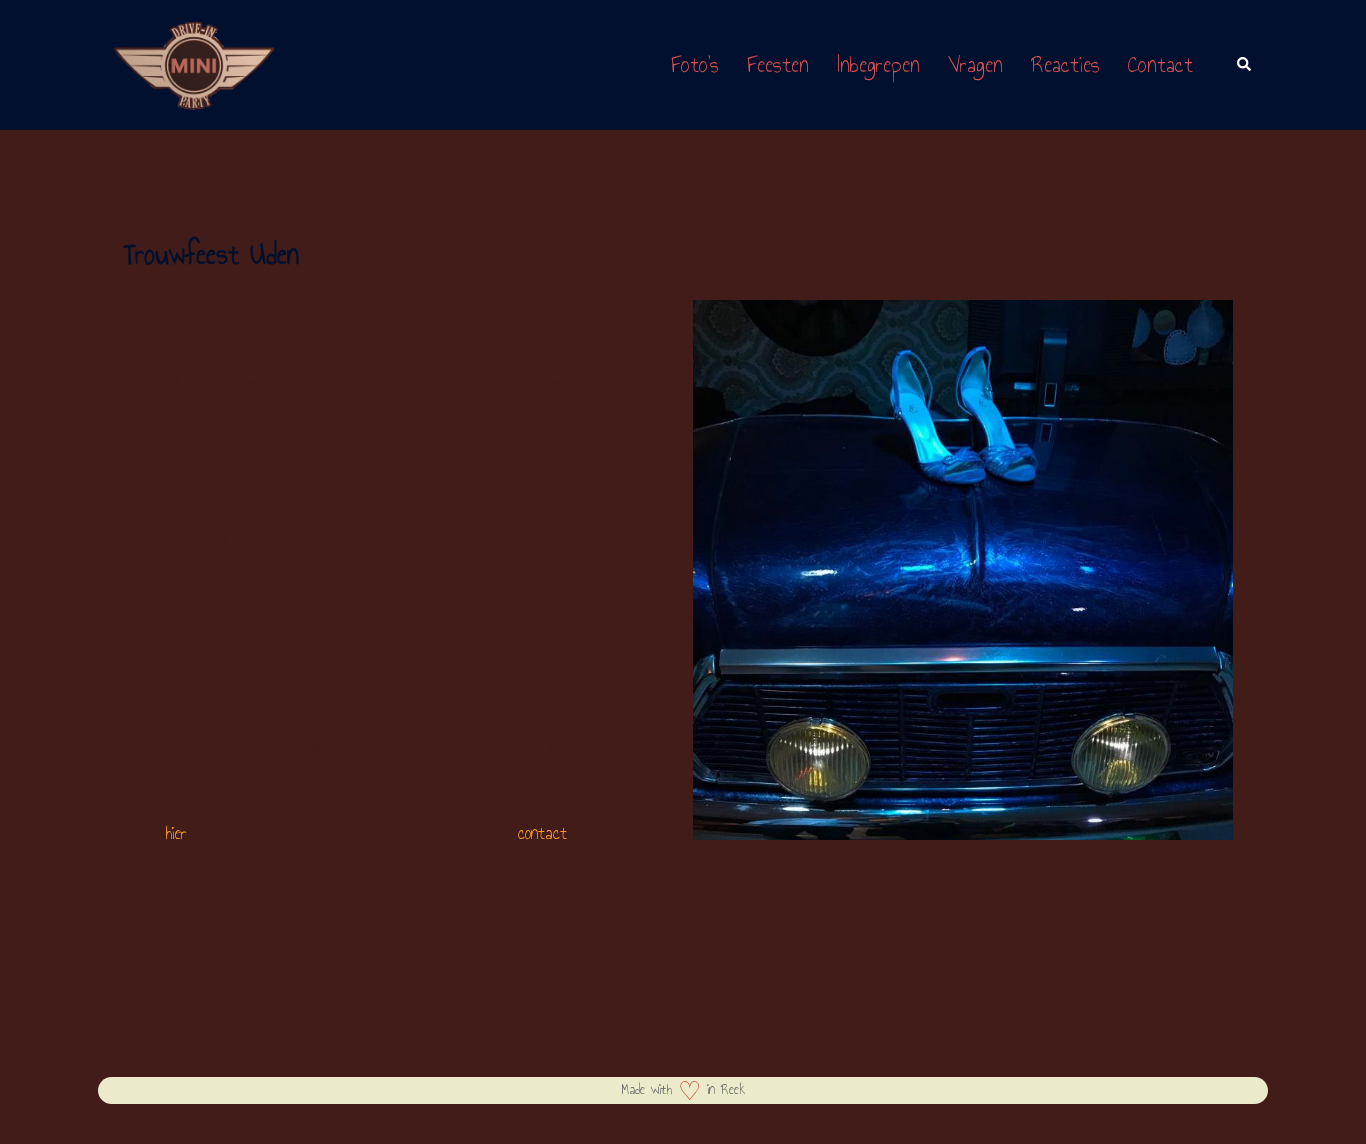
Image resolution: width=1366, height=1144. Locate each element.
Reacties (1065, 64)
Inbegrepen (878, 64)
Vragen (975, 64)
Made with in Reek (683, 1089)
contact (542, 833)
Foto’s (695, 64)
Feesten (778, 64)
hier (176, 833)
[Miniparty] (194, 63)
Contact (1160, 64)
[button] (1245, 65)
